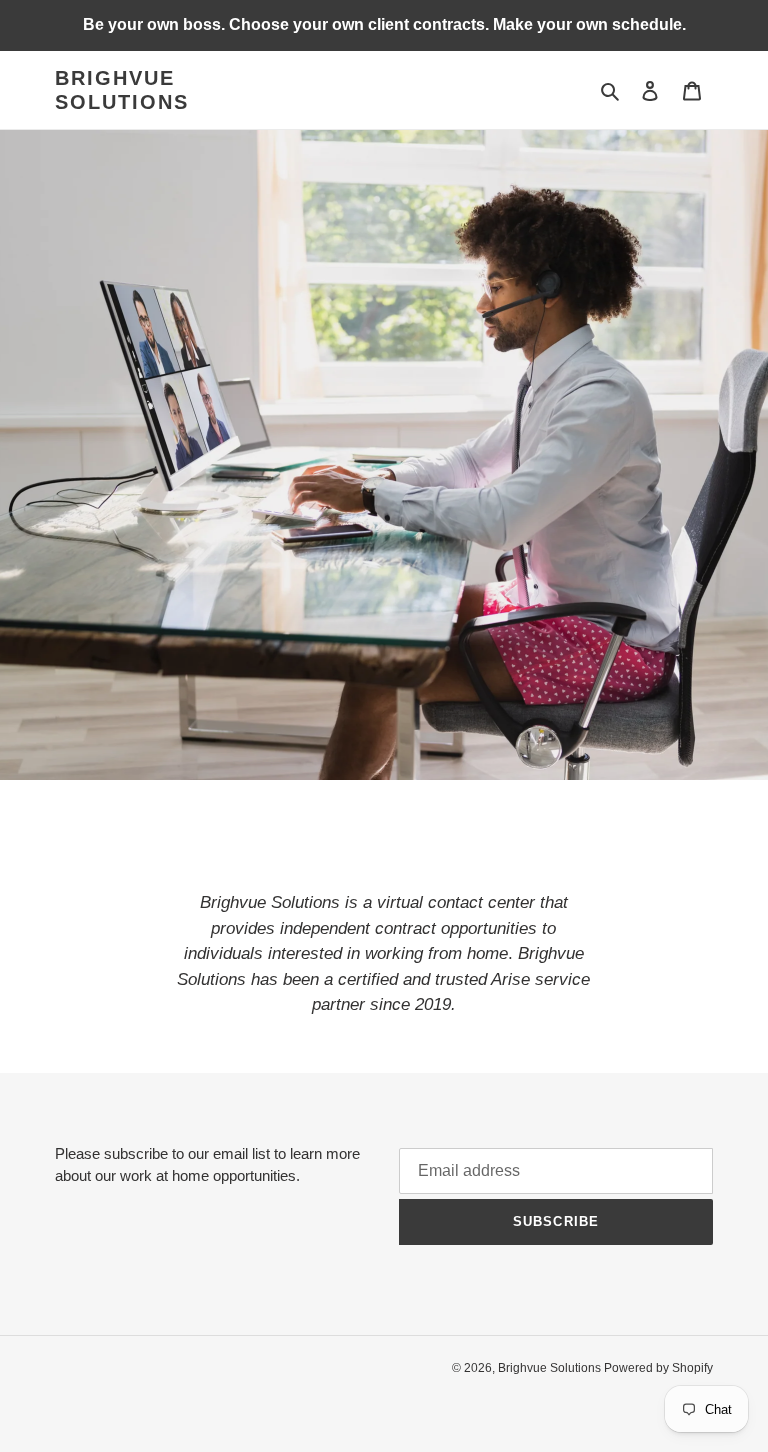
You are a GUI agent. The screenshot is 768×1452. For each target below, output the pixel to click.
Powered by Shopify (658, 1368)
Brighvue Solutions (122, 90)
